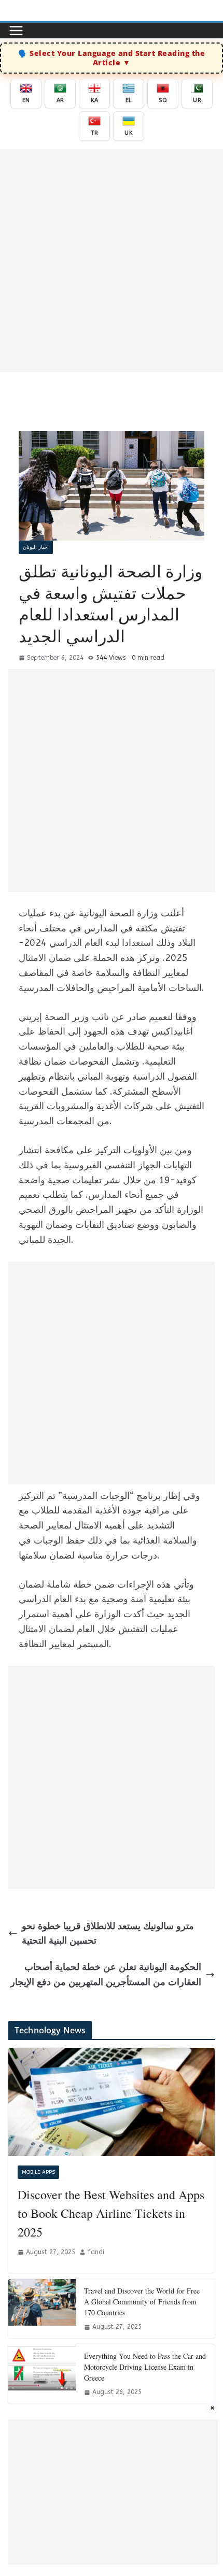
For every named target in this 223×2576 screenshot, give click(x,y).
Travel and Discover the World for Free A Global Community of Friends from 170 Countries (142, 2302)
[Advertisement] (112, 261)
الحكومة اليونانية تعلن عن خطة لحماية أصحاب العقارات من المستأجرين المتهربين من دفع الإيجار (106, 1975)
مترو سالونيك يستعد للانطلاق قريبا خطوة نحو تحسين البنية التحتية (108, 1934)
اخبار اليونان (36, 547)
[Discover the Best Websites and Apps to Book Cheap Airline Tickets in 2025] (112, 2102)
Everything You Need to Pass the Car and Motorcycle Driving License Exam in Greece (145, 2367)
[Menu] (16, 31)
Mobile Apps (38, 2172)
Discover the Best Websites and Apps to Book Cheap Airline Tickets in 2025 (111, 2213)
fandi (96, 2252)
